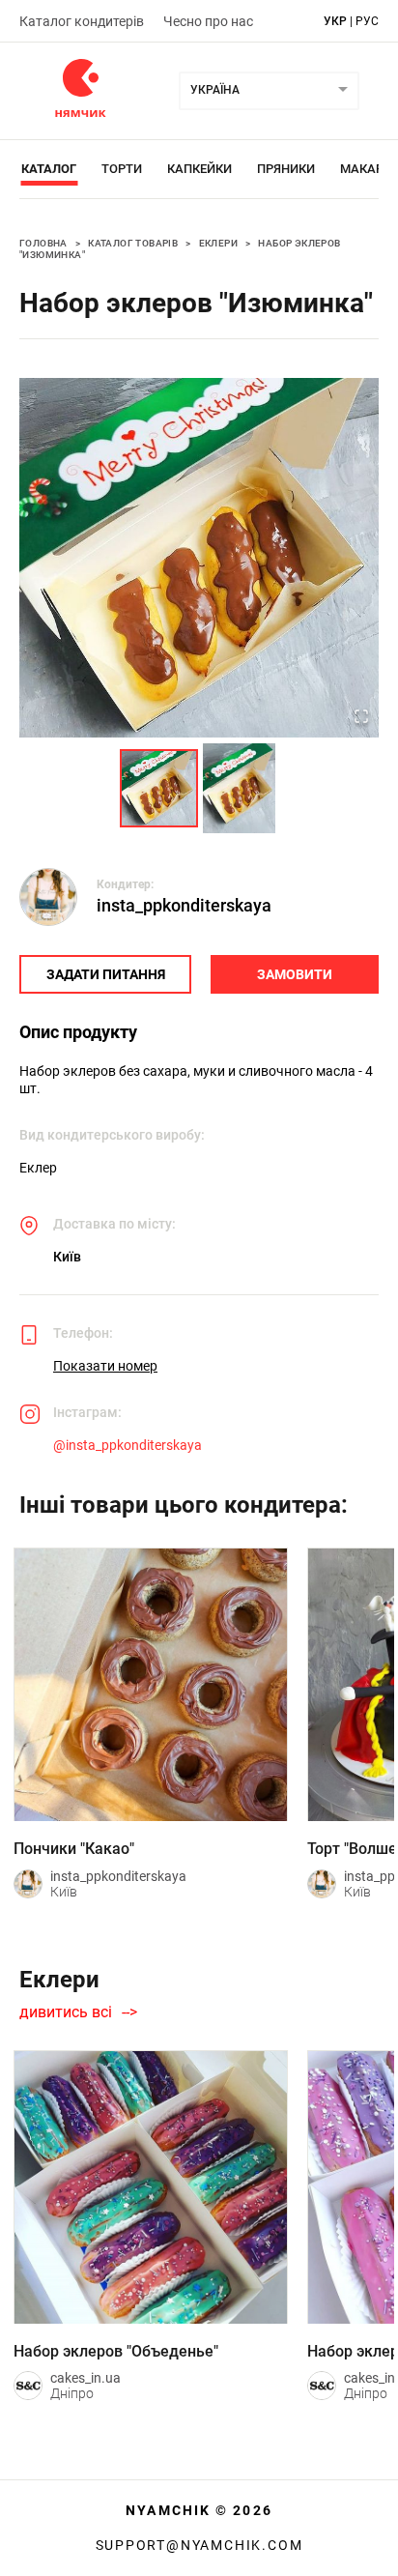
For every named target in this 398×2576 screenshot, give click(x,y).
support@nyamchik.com (199, 2545)
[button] (199, 558)
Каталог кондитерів (82, 21)
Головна (43, 243)
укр (335, 21)
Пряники (286, 169)
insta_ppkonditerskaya (184, 905)
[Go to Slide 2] (239, 788)
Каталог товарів (133, 243)
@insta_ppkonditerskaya (128, 1445)
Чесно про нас (208, 21)
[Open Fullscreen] (361, 718)
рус (367, 21)
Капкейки (199, 169)
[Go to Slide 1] (159, 788)
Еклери (218, 243)
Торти (122, 169)
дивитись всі (66, 2012)
